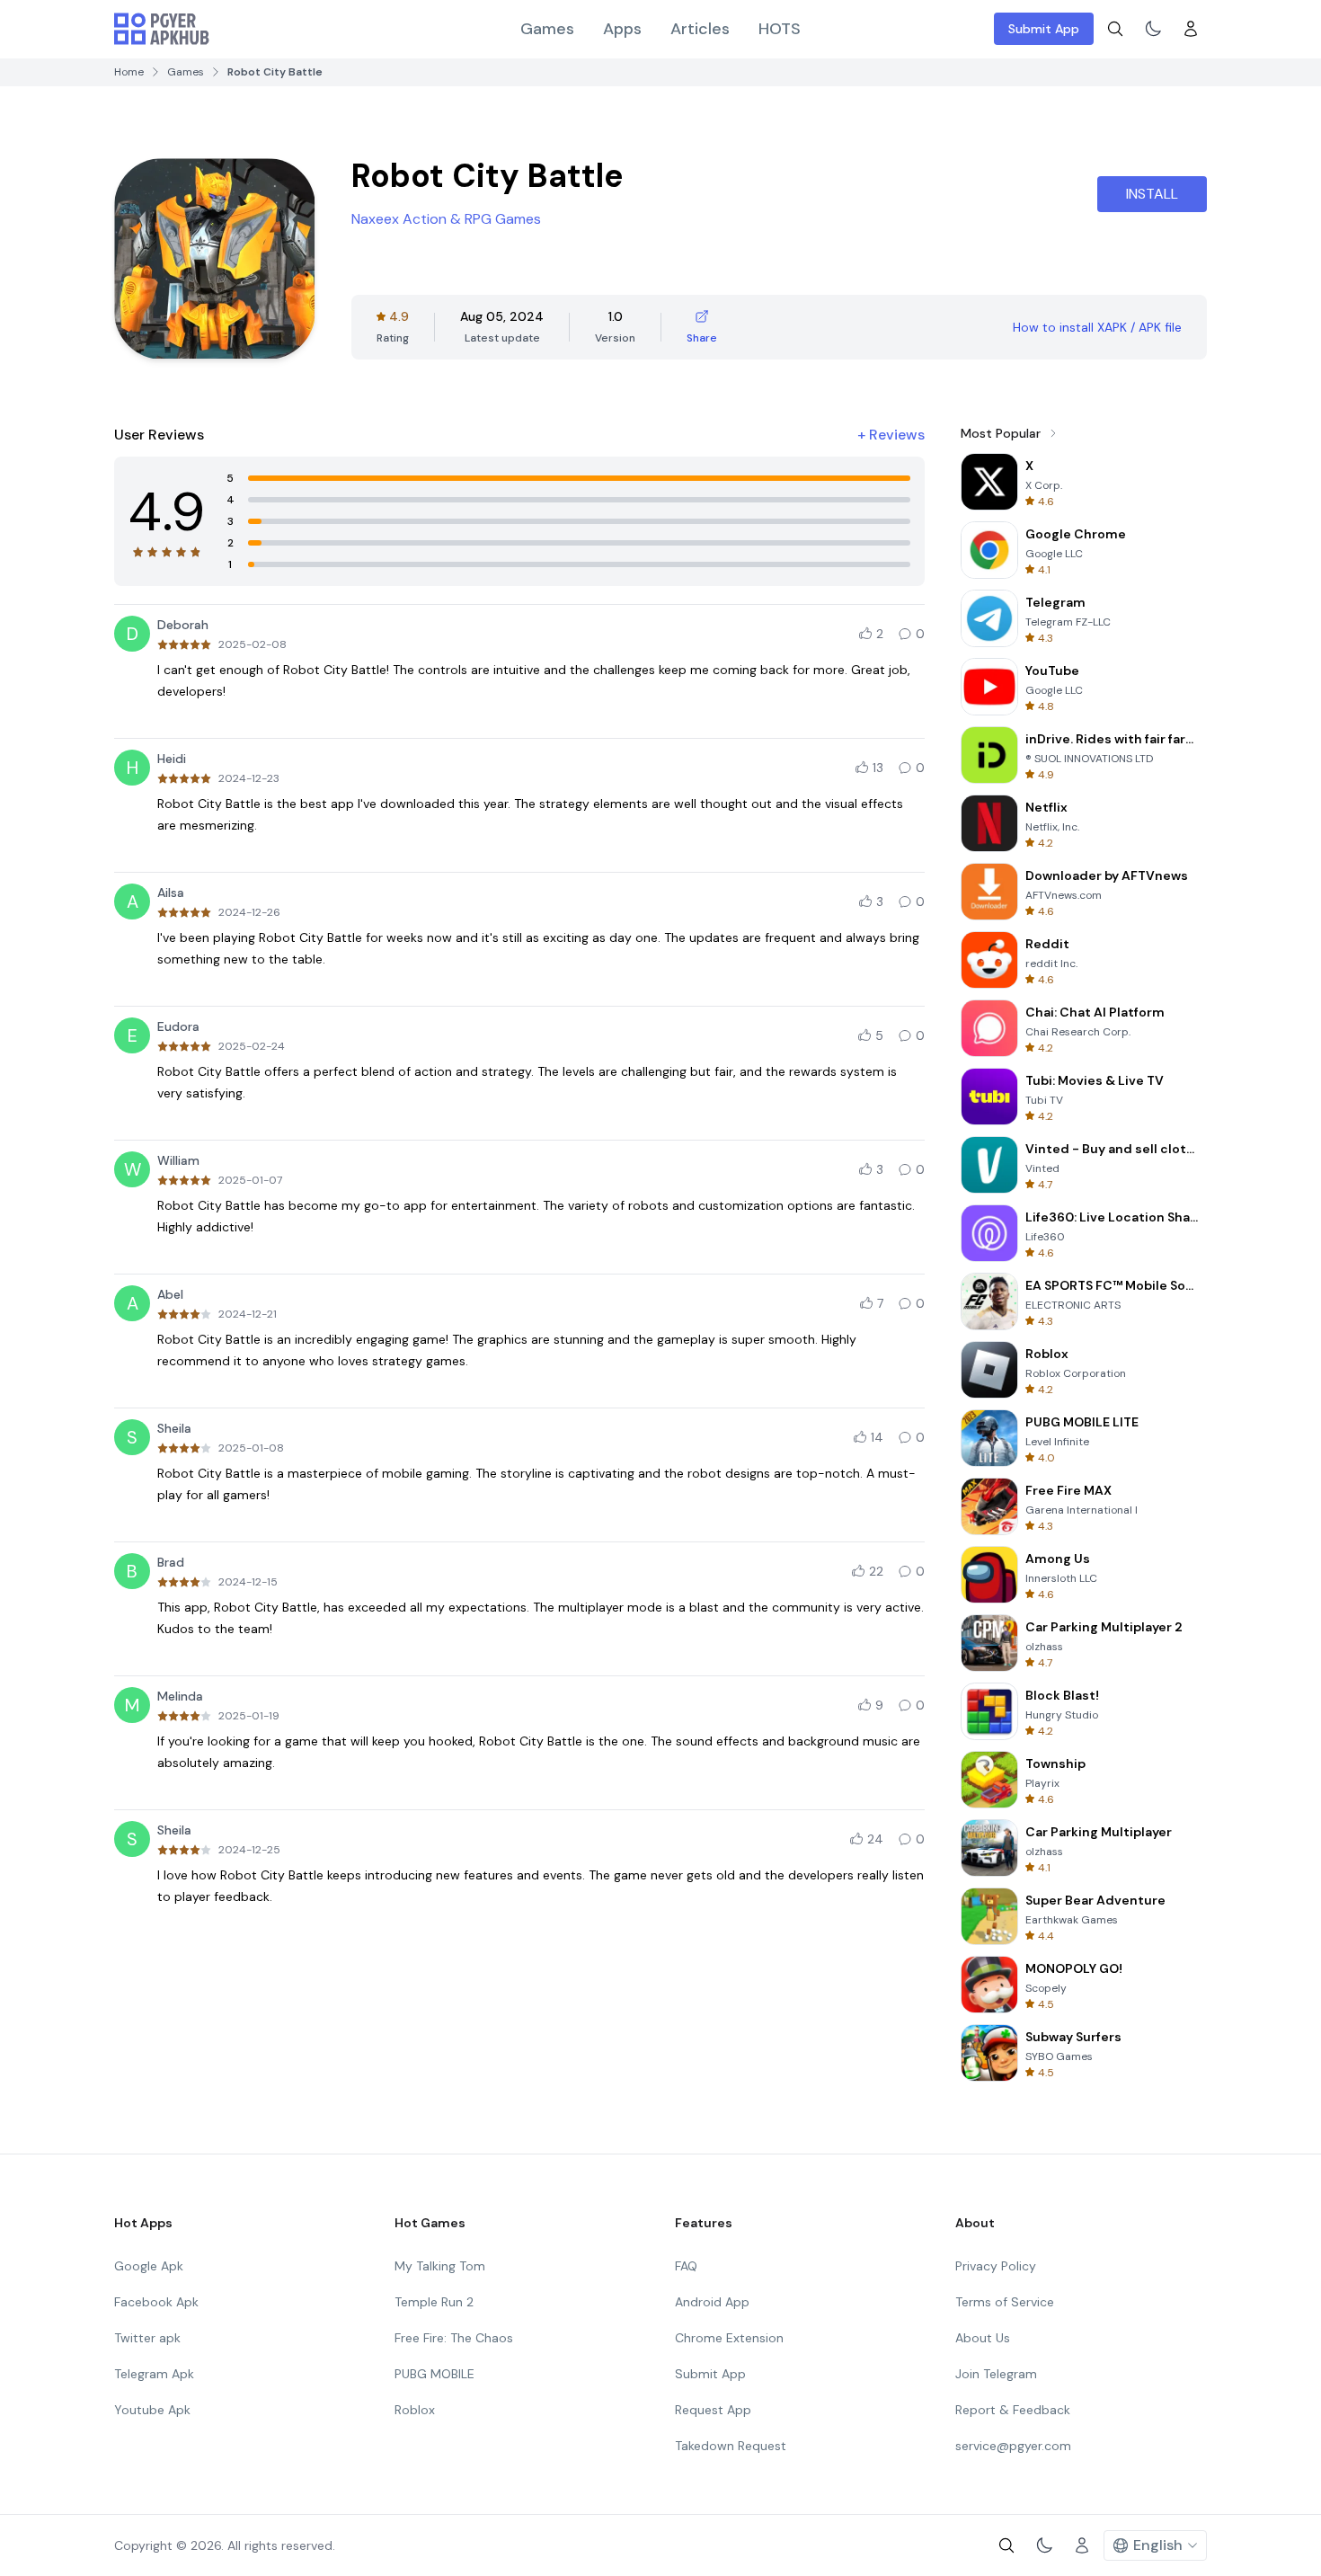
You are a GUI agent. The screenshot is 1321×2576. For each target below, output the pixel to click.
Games (547, 29)
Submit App (1044, 29)
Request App (713, 2410)
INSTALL (1152, 194)
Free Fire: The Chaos (454, 2338)
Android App (712, 2302)
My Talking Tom (440, 2266)
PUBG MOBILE (434, 2374)
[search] (1115, 29)
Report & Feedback (1013, 2410)
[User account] (1191, 29)
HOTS (780, 29)
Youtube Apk (152, 2410)
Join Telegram (996, 2374)
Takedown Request (731, 2446)
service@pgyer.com (1013, 2446)
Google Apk (149, 2266)
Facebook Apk (156, 2302)
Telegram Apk (154, 2374)
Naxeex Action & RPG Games (446, 219)
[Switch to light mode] (1153, 29)
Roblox (415, 2410)
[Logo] (162, 29)
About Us (983, 2338)
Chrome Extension (729, 2338)
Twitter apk (147, 2338)
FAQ (686, 2266)
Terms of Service (1005, 2302)
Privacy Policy (996, 2266)
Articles (700, 29)
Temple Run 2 (434, 2302)
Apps (622, 29)
